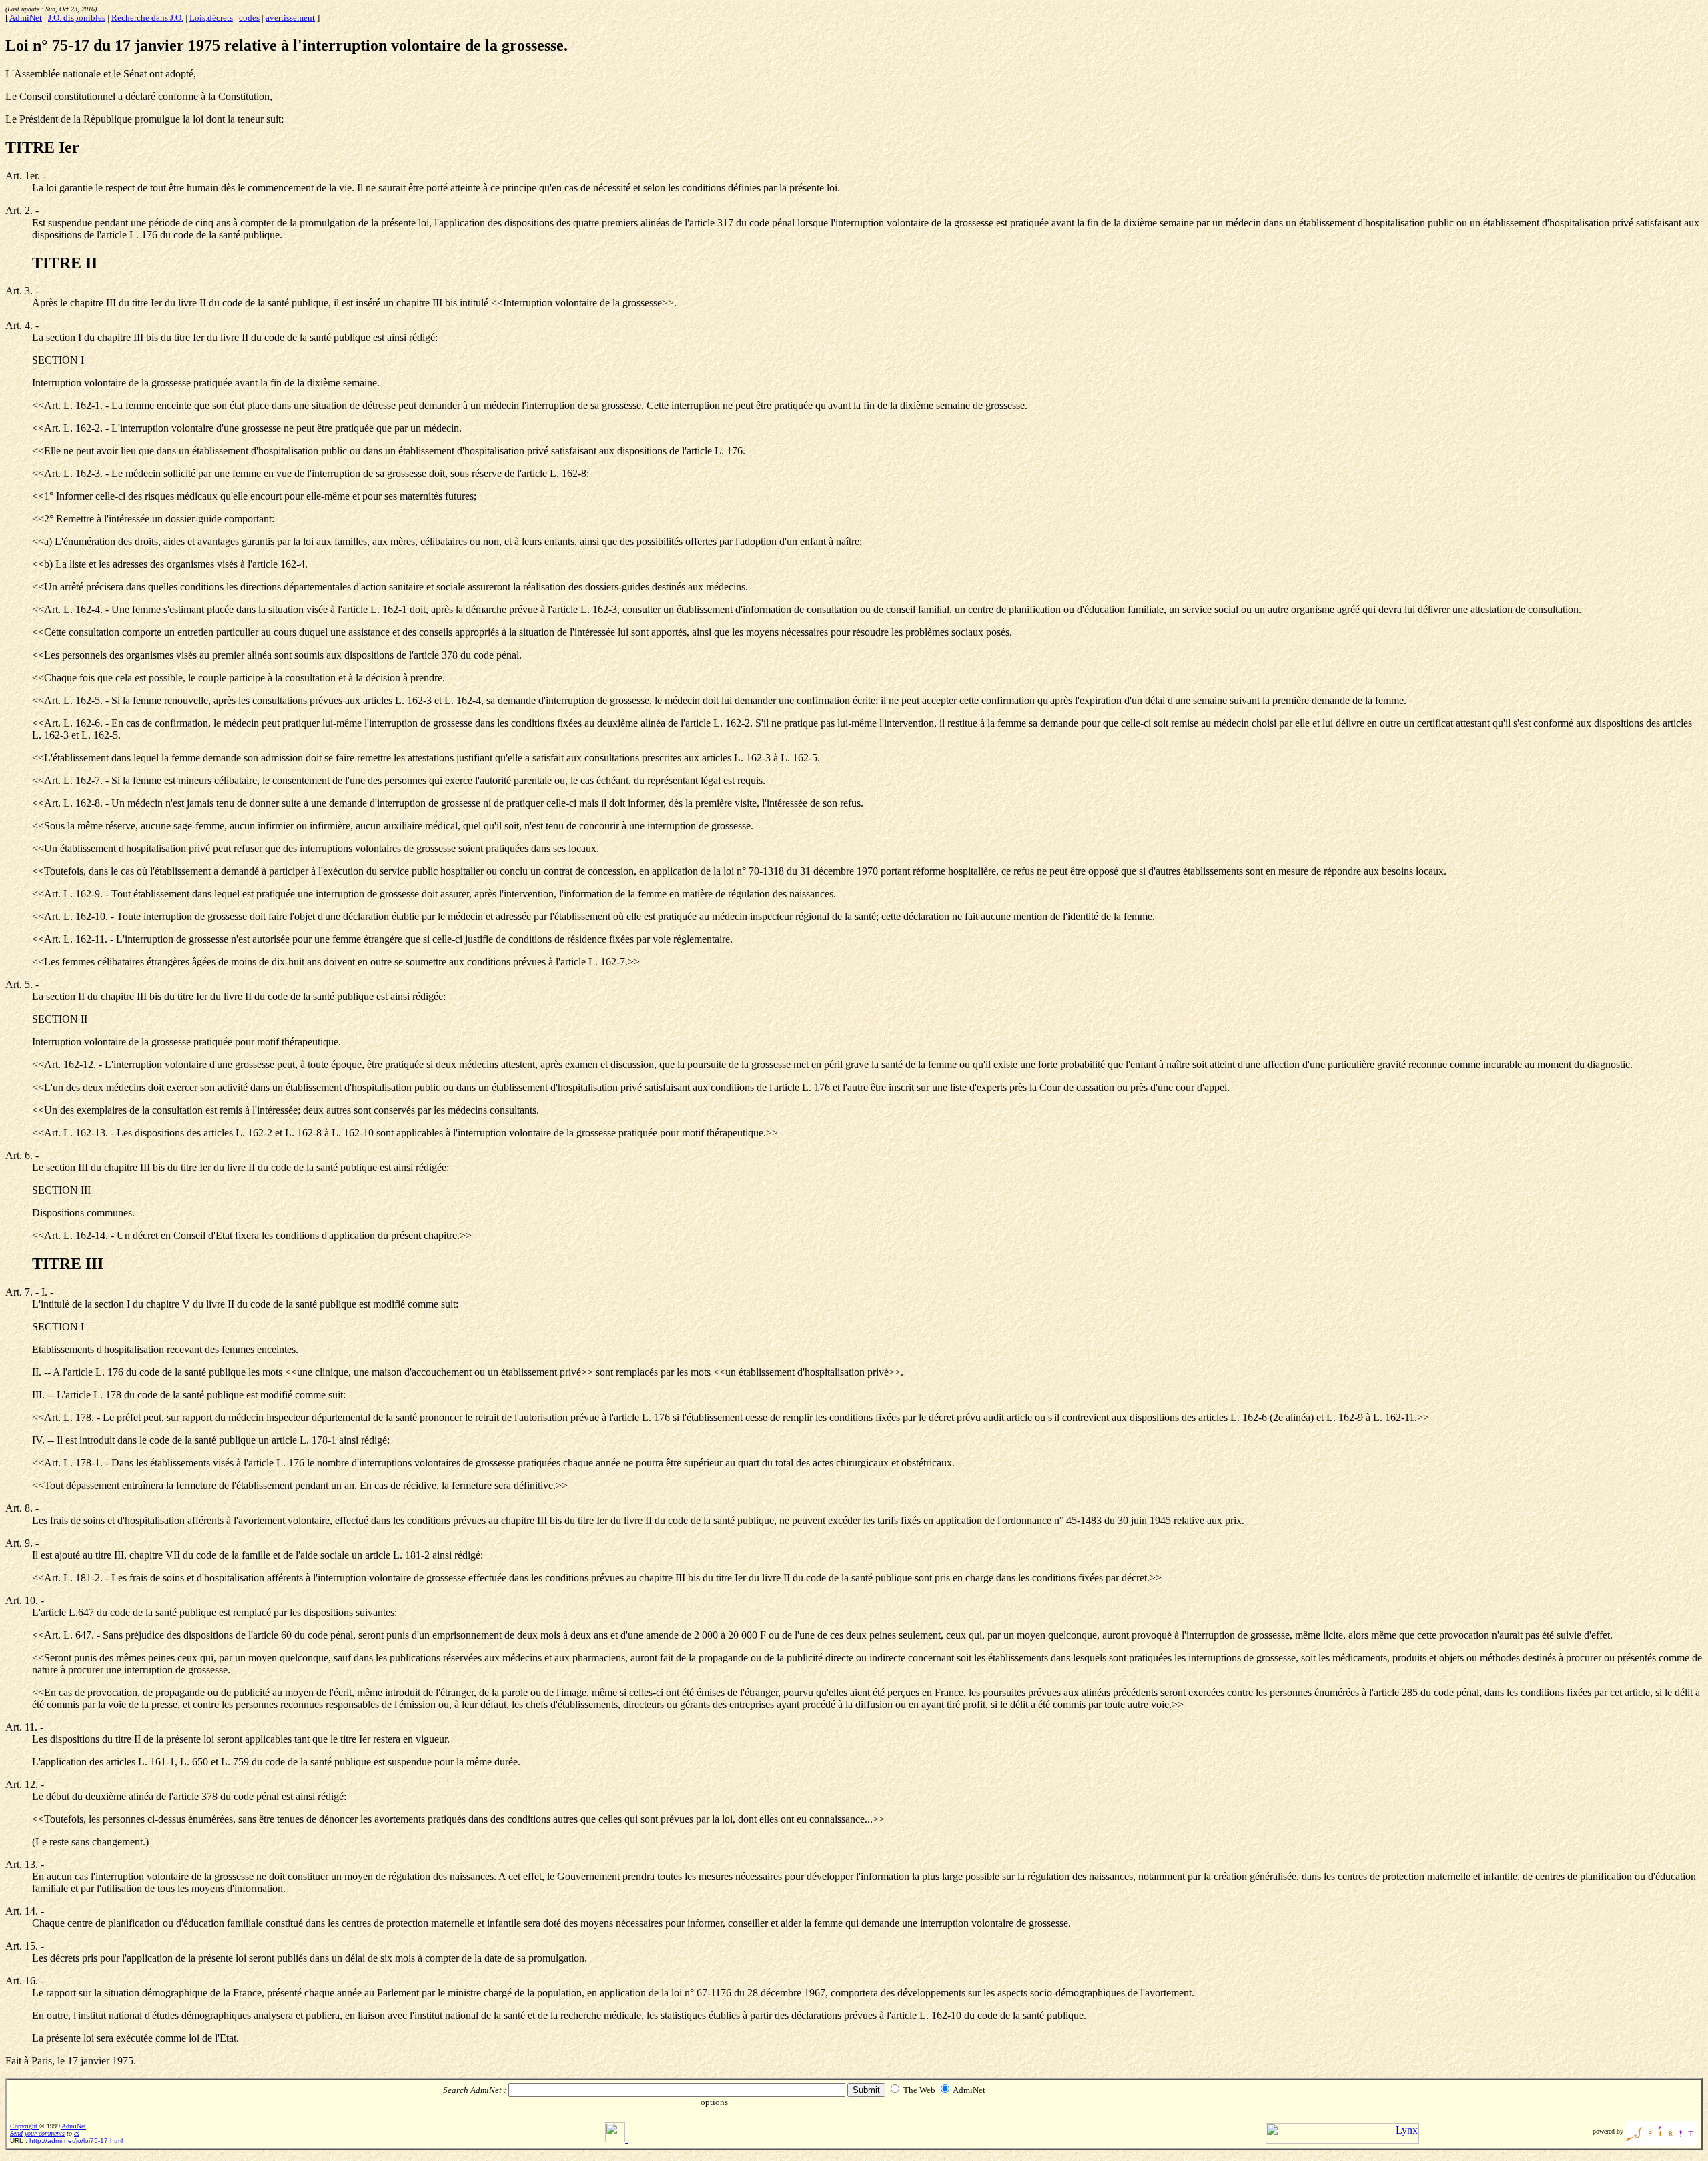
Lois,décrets (211, 18)
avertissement (290, 18)
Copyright (25, 2126)
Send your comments (37, 2133)
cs (77, 2133)
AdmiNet (26, 18)
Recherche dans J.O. (147, 18)
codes (249, 18)
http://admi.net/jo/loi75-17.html (76, 2141)
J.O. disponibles (77, 18)
